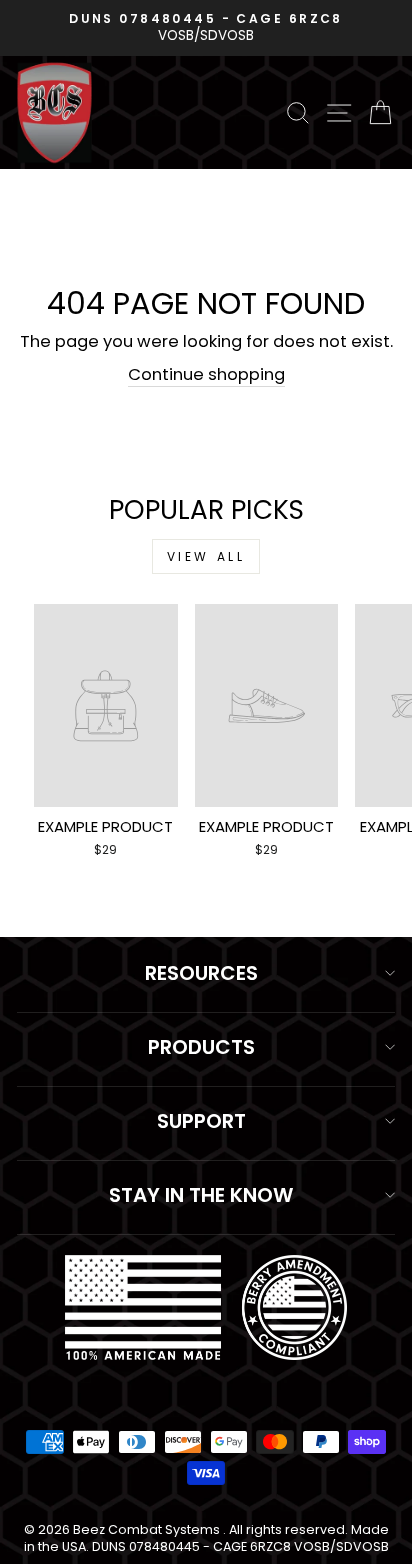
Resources (201, 973)
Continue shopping (206, 374)
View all (206, 556)
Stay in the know (201, 1195)
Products (201, 1047)
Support (201, 1121)
